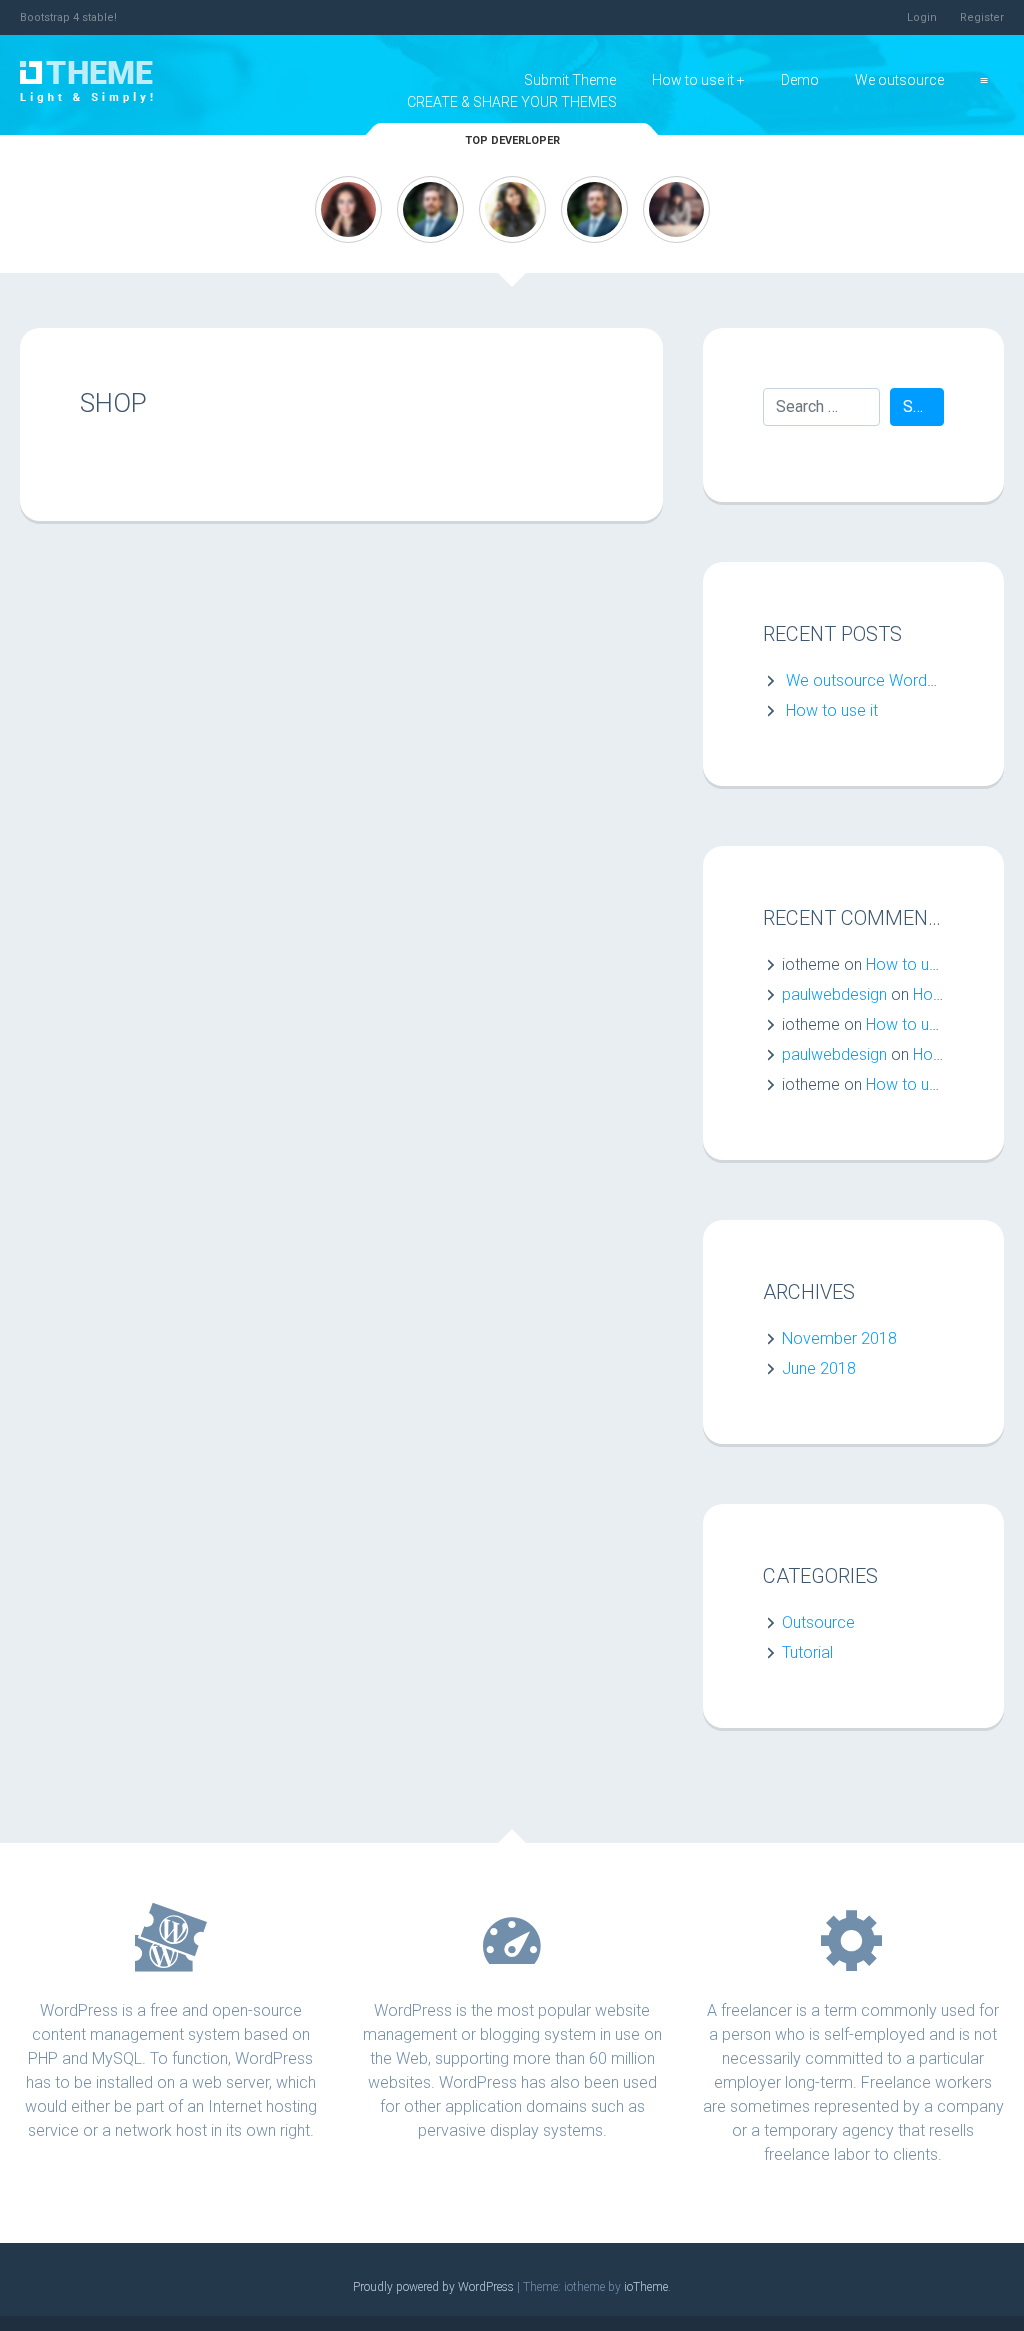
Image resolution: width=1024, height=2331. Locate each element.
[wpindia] (348, 208)
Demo (800, 80)
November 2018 (839, 1338)
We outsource (899, 80)
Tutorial (807, 1652)
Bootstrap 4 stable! (68, 17)
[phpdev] (512, 208)
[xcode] (594, 208)
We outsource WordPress (876, 680)
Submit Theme (570, 80)
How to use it (693, 80)
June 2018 (819, 1368)
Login (922, 17)
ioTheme (646, 2287)
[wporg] (430, 208)
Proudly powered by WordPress (435, 2287)
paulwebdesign (834, 994)
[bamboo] (676, 208)
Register (982, 17)
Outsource (818, 1622)
